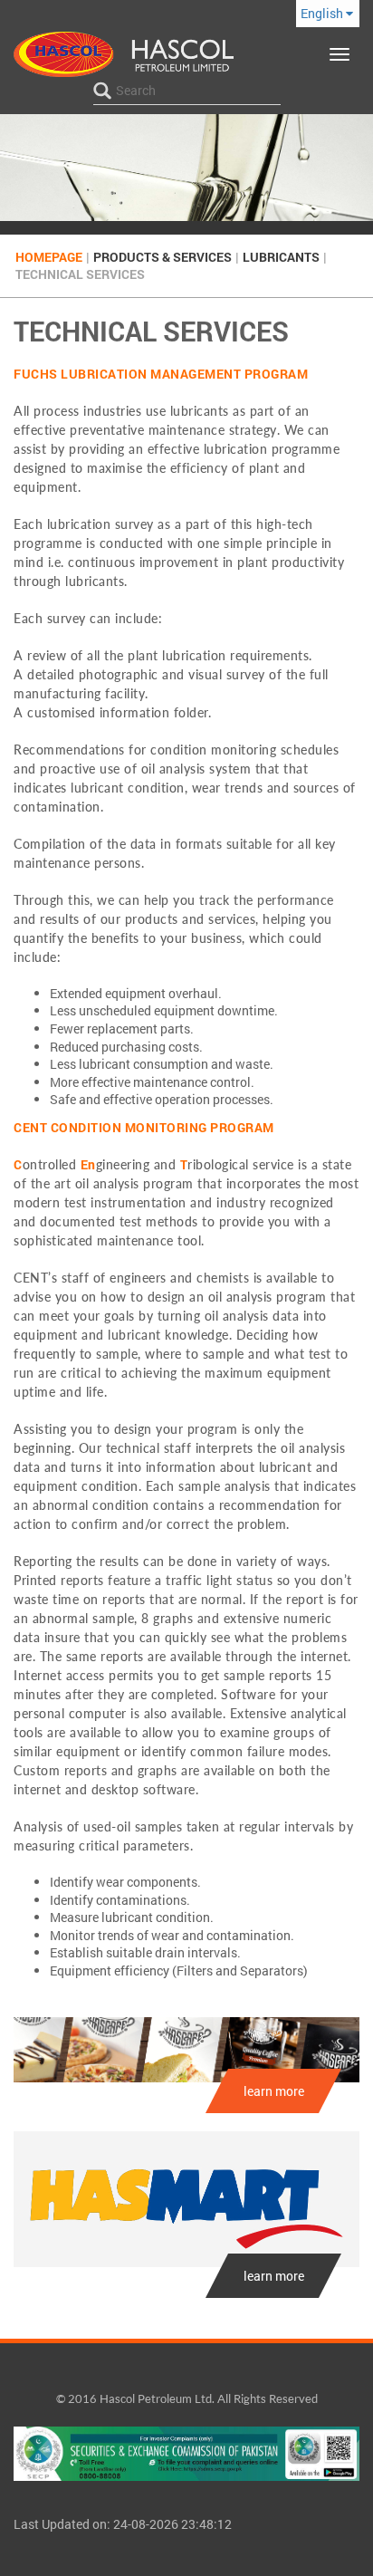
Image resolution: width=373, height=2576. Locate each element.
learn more (274, 2091)
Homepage (49, 257)
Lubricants (281, 257)
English (323, 13)
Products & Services (163, 257)
